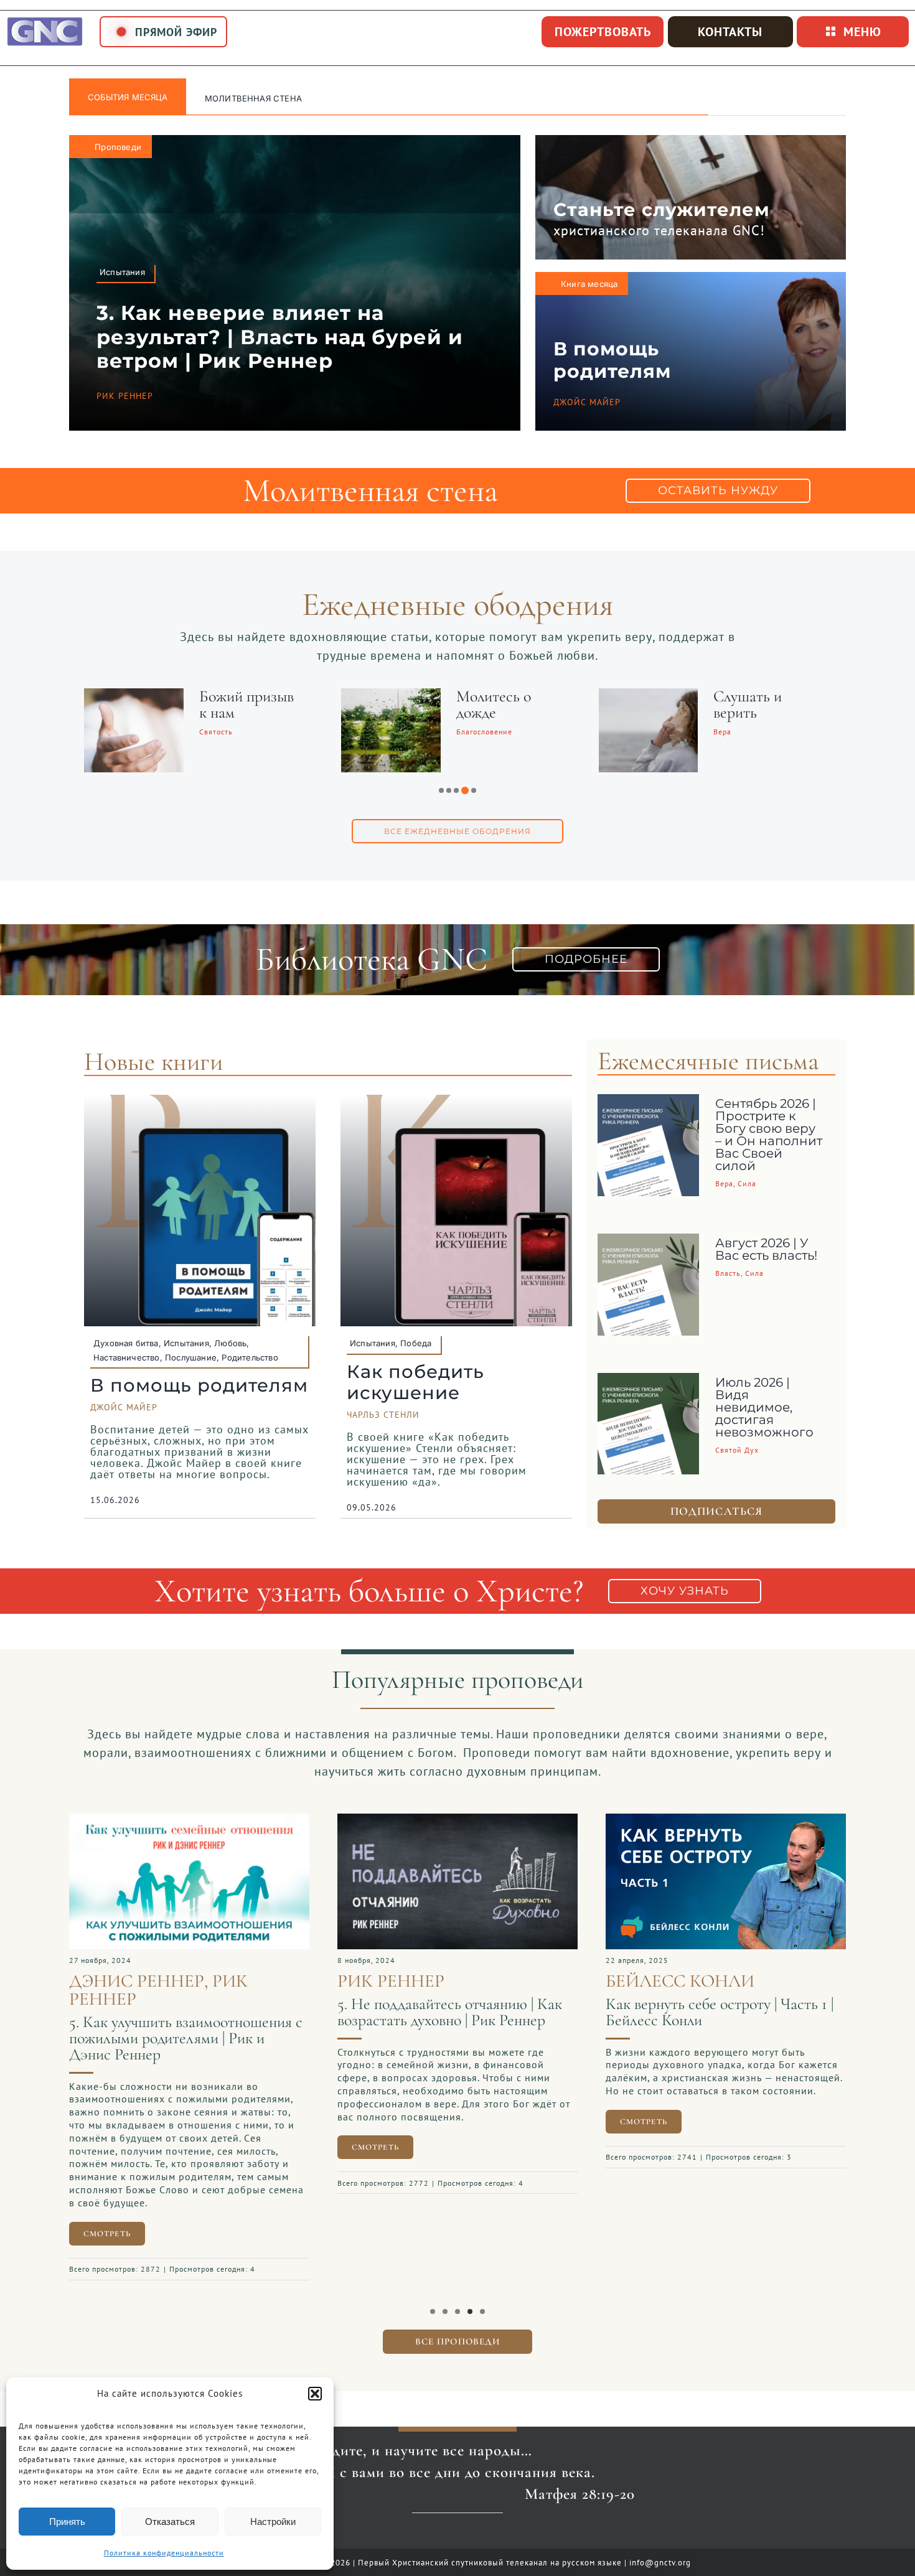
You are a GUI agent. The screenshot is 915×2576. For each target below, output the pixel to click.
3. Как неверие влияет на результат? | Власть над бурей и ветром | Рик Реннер (280, 337)
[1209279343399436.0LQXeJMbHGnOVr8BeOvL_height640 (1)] (726, 1820)
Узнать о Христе (243, 98)
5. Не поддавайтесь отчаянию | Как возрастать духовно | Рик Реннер (450, 2012)
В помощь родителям (612, 360)
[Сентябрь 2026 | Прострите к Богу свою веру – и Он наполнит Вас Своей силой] (649, 1103)
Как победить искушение (415, 1382)
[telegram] (478, 2534)
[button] (315, 2394)
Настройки (273, 2522)
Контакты (730, 32)
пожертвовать (603, 32)
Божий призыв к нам (246, 704)
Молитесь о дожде (494, 704)
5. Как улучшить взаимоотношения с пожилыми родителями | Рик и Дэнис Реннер (186, 2038)
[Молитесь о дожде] (391, 696)
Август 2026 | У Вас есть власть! (766, 1249)
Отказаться (170, 2522)
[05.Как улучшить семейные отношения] (189, 1820)
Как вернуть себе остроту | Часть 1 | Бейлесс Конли (720, 2012)
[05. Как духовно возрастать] (457, 1820)
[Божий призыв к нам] (134, 696)
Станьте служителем (662, 209)
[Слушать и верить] (649, 696)
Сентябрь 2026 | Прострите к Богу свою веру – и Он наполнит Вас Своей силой (769, 1135)
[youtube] (437, 2534)
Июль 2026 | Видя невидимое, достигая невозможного (764, 1407)
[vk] (458, 2534)
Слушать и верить (748, 704)
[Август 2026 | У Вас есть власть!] (649, 1243)
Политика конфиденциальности (164, 2553)
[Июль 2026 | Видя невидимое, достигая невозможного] (649, 1382)
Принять (67, 2522)
